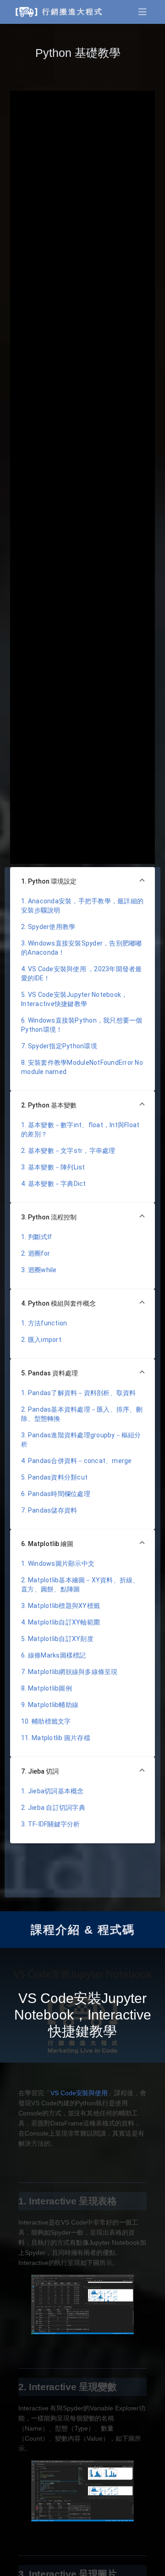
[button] (82, 882)
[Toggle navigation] (143, 12)
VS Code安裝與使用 (79, 2093)
